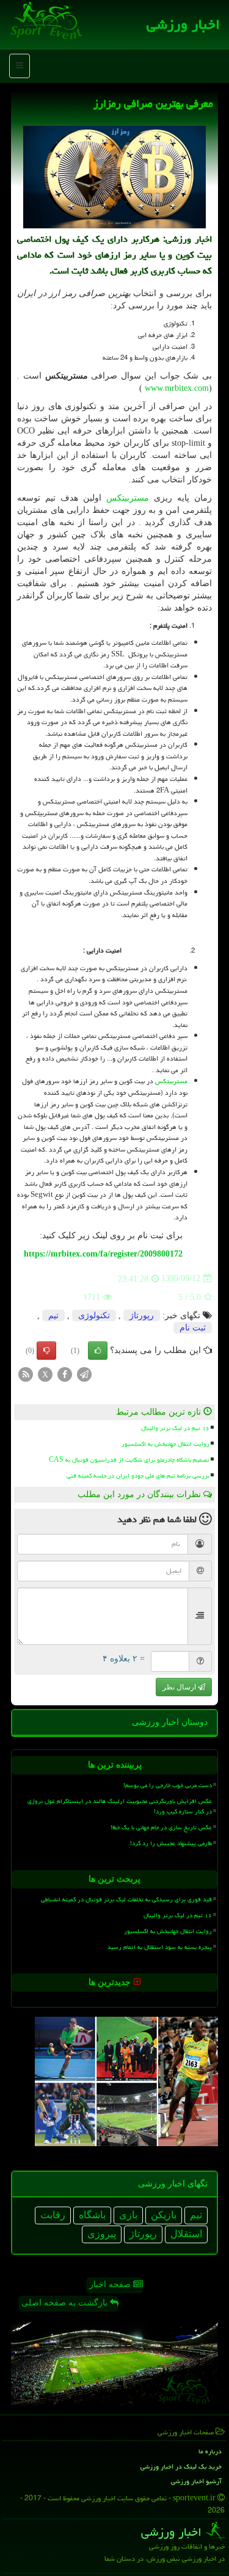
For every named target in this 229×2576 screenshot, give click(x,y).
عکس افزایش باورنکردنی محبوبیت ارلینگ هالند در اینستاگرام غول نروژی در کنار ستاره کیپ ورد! (120, 1806)
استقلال (186, 2234)
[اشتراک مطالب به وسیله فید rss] (26, 1373)
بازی (128, 2215)
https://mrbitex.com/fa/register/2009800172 (103, 1254)
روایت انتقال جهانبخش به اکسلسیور (165, 1444)
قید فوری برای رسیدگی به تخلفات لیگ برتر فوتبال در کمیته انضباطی (126, 1899)
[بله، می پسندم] (98, 1351)
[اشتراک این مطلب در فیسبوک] (65, 1373)
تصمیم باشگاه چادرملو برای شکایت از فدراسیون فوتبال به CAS (129, 1460)
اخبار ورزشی (183, 24)
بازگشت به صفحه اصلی (66, 2303)
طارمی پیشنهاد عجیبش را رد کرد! (171, 1843)
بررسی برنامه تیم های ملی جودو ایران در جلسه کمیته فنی (138, 1476)
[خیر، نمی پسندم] (46, 1351)
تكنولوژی (94, 1315)
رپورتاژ (142, 1315)
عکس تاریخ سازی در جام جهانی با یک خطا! (161, 1827)
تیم (53, 1315)
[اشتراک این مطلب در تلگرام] (84, 1373)
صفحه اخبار (111, 2284)
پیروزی (102, 2234)
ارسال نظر (180, 1687)
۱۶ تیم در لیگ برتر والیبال (175, 1428)
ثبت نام (193, 1328)
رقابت (53, 2215)
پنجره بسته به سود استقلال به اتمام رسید (160, 1947)
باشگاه (92, 2215)
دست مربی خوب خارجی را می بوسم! (168, 1785)
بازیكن (164, 2215)
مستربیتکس (128, 498)
